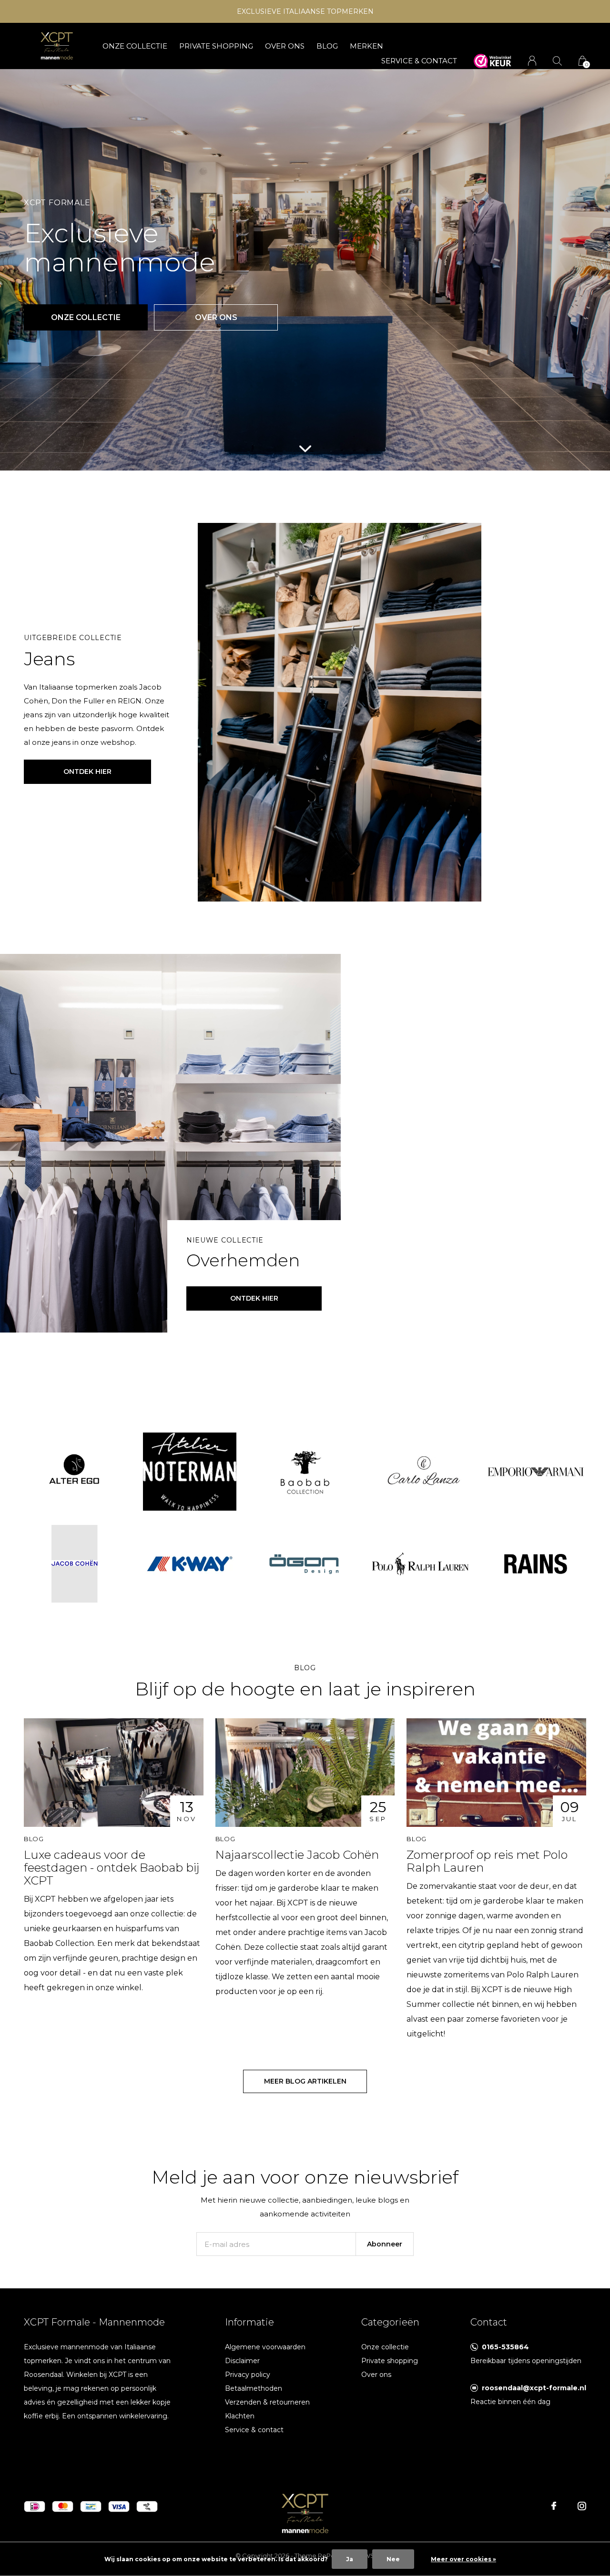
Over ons (285, 46)
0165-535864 (505, 2347)
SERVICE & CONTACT (419, 61)
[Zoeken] (557, 61)
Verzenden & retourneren (267, 2402)
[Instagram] (582, 2506)
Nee (393, 2559)
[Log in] (532, 61)
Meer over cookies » (463, 2559)
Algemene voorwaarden (265, 2347)
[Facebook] (554, 2506)
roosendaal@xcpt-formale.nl (534, 2388)
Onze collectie (135, 46)
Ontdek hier (87, 772)
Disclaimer (242, 2361)
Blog (327, 46)
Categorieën (390, 2322)
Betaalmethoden (254, 2388)
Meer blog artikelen (305, 2081)
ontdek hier (254, 1298)
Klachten (240, 2416)
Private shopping (216, 46)
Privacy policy (248, 2375)
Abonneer (385, 2244)
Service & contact (254, 2430)
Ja (350, 2559)
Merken (366, 46)
